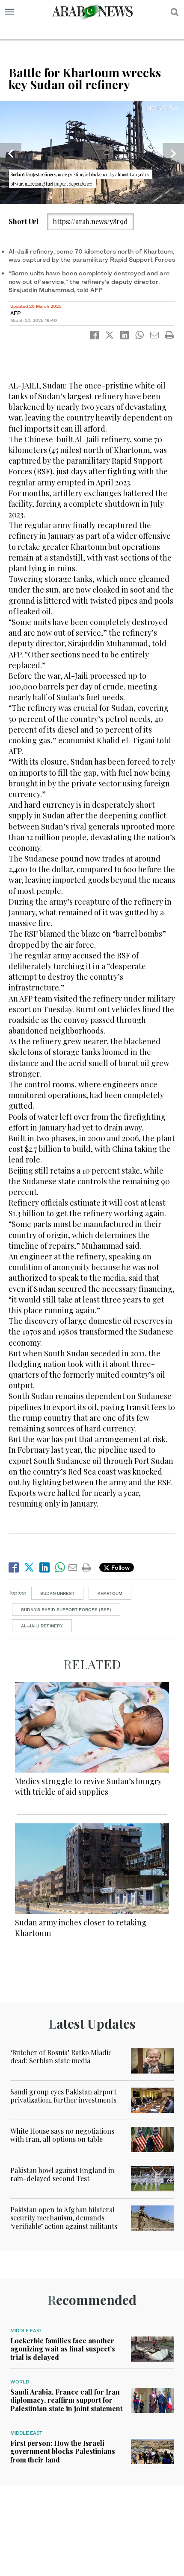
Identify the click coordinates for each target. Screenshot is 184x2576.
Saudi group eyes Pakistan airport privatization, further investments (63, 2096)
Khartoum (110, 1593)
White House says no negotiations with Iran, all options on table (62, 2135)
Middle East (26, 2331)
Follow (120, 1567)
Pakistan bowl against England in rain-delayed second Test (62, 2174)
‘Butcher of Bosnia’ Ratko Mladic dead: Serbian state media (61, 2056)
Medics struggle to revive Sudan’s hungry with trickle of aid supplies (88, 1786)
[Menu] (10, 12)
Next (173, 154)
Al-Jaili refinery (42, 1626)
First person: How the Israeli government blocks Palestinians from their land (63, 2451)
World (20, 2382)
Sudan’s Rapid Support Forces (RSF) (66, 1609)
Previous (11, 154)
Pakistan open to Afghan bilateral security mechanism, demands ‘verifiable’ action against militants (64, 2218)
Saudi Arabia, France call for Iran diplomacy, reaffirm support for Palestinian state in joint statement (66, 2400)
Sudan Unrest (57, 1593)
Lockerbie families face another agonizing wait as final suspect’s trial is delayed (63, 2349)
